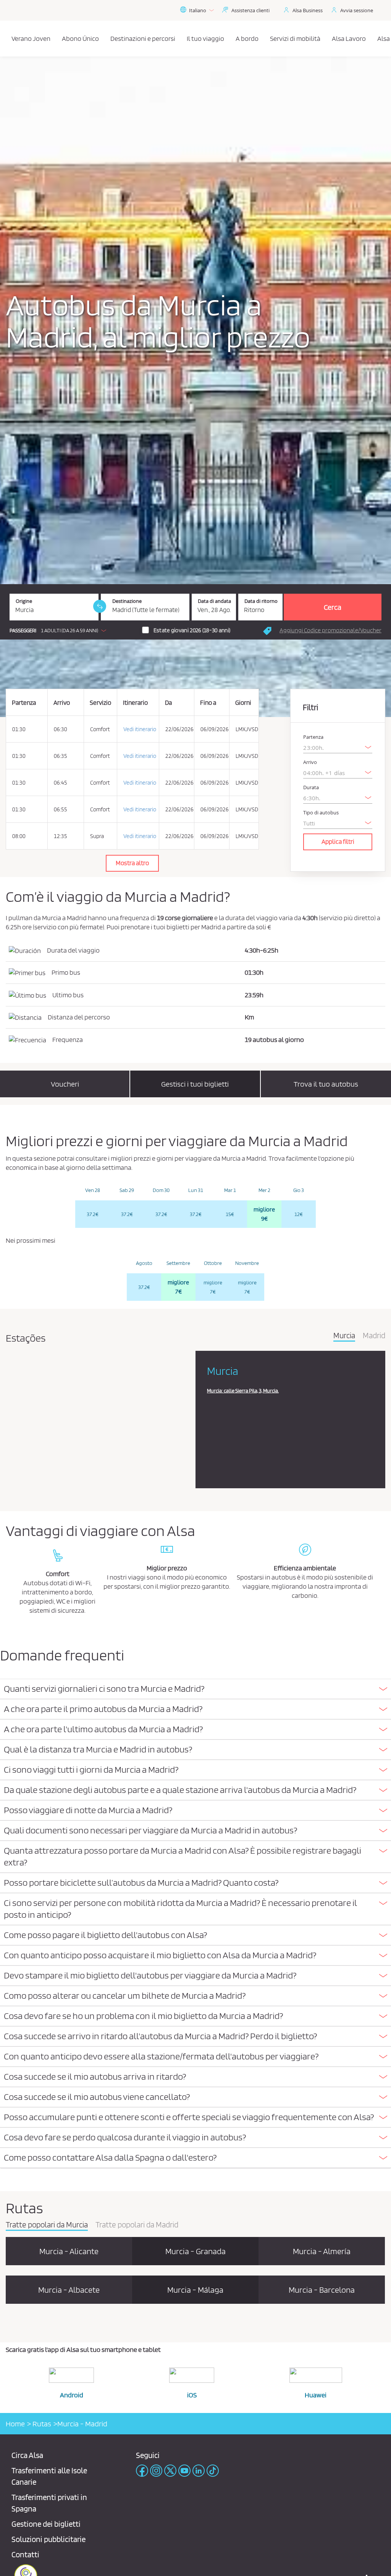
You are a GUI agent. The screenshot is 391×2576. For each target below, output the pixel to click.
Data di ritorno (261, 601)
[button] (60, 630)
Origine (24, 601)
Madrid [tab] (374, 1336)
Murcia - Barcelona (322, 2290)
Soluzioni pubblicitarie (48, 2539)
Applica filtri (338, 841)
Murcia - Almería (322, 2251)
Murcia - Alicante (69, 2251)
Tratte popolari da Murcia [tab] (47, 2225)
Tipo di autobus (321, 813)
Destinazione (127, 601)
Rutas (41, 2424)
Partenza (313, 737)
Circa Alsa (27, 2455)
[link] (100, 606)
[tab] (195, 1689)
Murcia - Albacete (69, 2290)
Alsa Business (308, 10)
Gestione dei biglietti (46, 2524)
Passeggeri (23, 631)
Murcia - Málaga (195, 2290)
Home (15, 2424)
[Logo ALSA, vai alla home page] (8, 39)
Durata (311, 787)
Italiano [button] (198, 10)
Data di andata (214, 601)
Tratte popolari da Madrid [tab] (137, 2225)
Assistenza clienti (250, 10)
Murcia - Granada (195, 2251)
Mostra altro (132, 863)
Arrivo (310, 762)
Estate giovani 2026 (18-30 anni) (192, 630)
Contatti (25, 2554)
